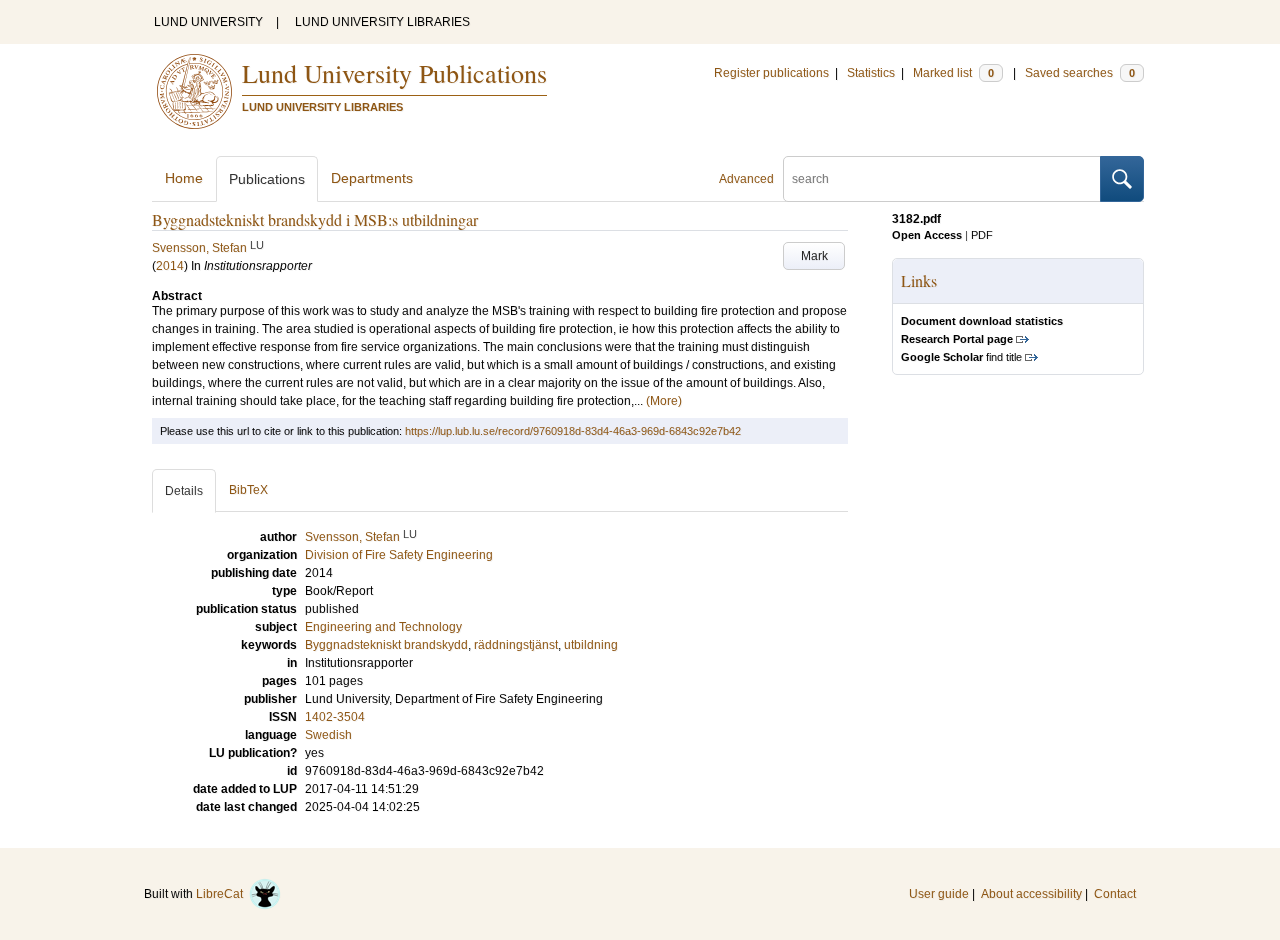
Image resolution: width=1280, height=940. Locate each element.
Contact (1115, 894)
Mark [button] (814, 256)
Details (184, 491)
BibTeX (248, 490)
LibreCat (222, 894)
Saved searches (1080, 73)
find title (961, 357)
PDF (982, 235)
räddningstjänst (516, 645)
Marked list (953, 73)
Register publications (771, 73)
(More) (664, 401)
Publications (267, 179)
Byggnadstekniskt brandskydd (386, 645)
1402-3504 (335, 717)
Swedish (328, 735)
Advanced (746, 179)
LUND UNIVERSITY (208, 22)
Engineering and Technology (383, 627)
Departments (372, 178)
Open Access (927, 235)
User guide (939, 894)
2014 (170, 266)
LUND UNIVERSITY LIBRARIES (382, 22)
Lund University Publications (394, 73)
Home (184, 178)
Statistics (871, 73)
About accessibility (1031, 894)
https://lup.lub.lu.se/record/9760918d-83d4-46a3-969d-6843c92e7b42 (573, 431)
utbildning (591, 645)
